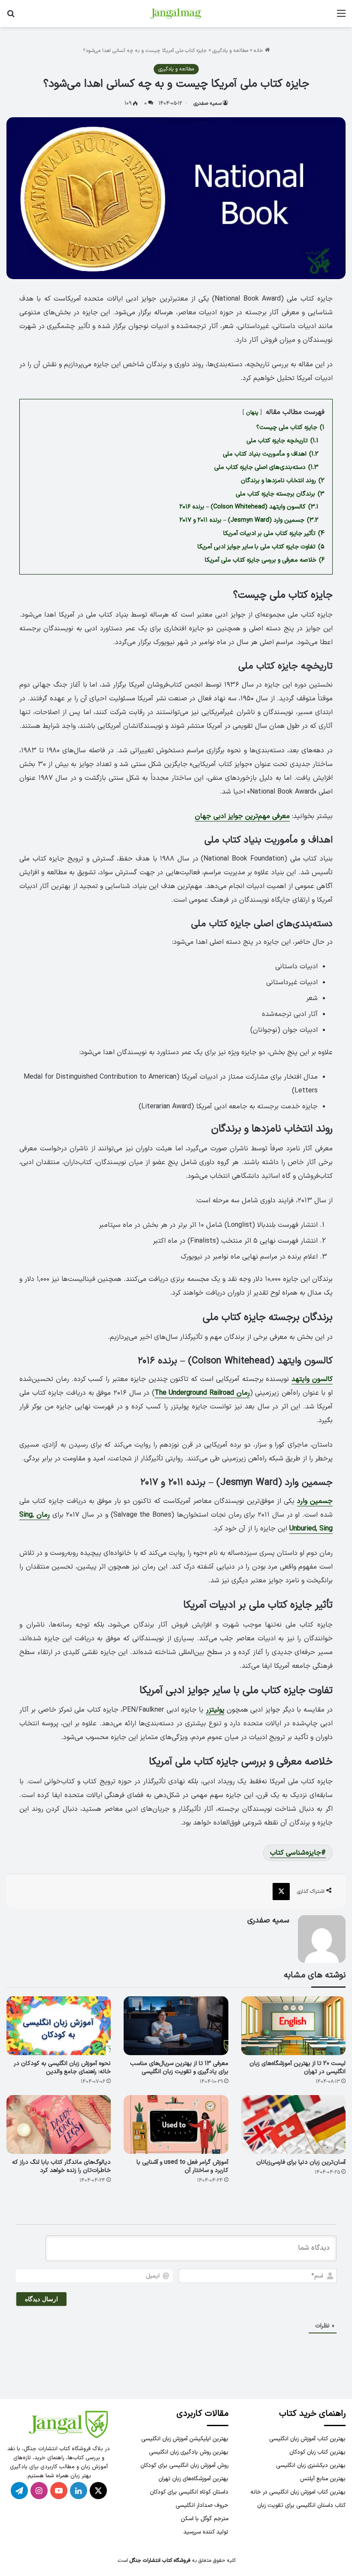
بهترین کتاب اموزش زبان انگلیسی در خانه (298, 2492)
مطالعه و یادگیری (230, 51)
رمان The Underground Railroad (202, 1393)
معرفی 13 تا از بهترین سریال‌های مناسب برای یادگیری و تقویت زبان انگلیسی (179, 2068)
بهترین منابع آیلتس (323, 2479)
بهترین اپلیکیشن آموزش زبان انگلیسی (185, 2439)
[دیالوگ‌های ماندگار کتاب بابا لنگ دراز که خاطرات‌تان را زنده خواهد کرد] (59, 2124)
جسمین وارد (315, 1501)
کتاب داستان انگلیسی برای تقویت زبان (301, 2505)
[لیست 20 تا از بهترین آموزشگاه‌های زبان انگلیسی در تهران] (293, 2026)
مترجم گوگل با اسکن (205, 2519)
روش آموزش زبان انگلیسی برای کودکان (184, 2465)
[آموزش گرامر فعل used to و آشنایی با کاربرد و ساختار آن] (176, 2124)
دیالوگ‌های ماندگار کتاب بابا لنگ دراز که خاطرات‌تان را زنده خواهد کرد (61, 2166)
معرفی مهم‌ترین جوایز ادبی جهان (242, 816)
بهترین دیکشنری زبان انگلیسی (311, 2465)
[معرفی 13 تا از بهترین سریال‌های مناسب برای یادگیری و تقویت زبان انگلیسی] (176, 2026)
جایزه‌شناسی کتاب (296, 1853)
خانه (259, 51)
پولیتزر (215, 1710)
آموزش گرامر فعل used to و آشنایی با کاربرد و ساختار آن (182, 2166)
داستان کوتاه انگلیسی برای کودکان (189, 2492)
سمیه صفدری (208, 103)
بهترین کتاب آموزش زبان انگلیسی (307, 2439)
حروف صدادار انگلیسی (202, 2505)
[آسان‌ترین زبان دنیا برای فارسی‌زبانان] (293, 2124)
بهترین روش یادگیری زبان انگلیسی (189, 2452)
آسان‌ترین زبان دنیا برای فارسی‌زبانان (301, 2162)
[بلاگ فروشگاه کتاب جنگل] (176, 14)
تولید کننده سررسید (206, 2532)
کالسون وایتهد (312, 1379)
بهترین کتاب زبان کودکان (317, 2452)
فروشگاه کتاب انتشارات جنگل (160, 2561)
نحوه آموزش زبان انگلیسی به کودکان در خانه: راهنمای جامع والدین (62, 2068)
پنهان (252, 412)
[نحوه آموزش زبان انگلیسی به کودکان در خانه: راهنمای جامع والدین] (59, 2026)
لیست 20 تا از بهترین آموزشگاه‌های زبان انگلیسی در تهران (297, 2068)
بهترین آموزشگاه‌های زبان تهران (193, 2479)
